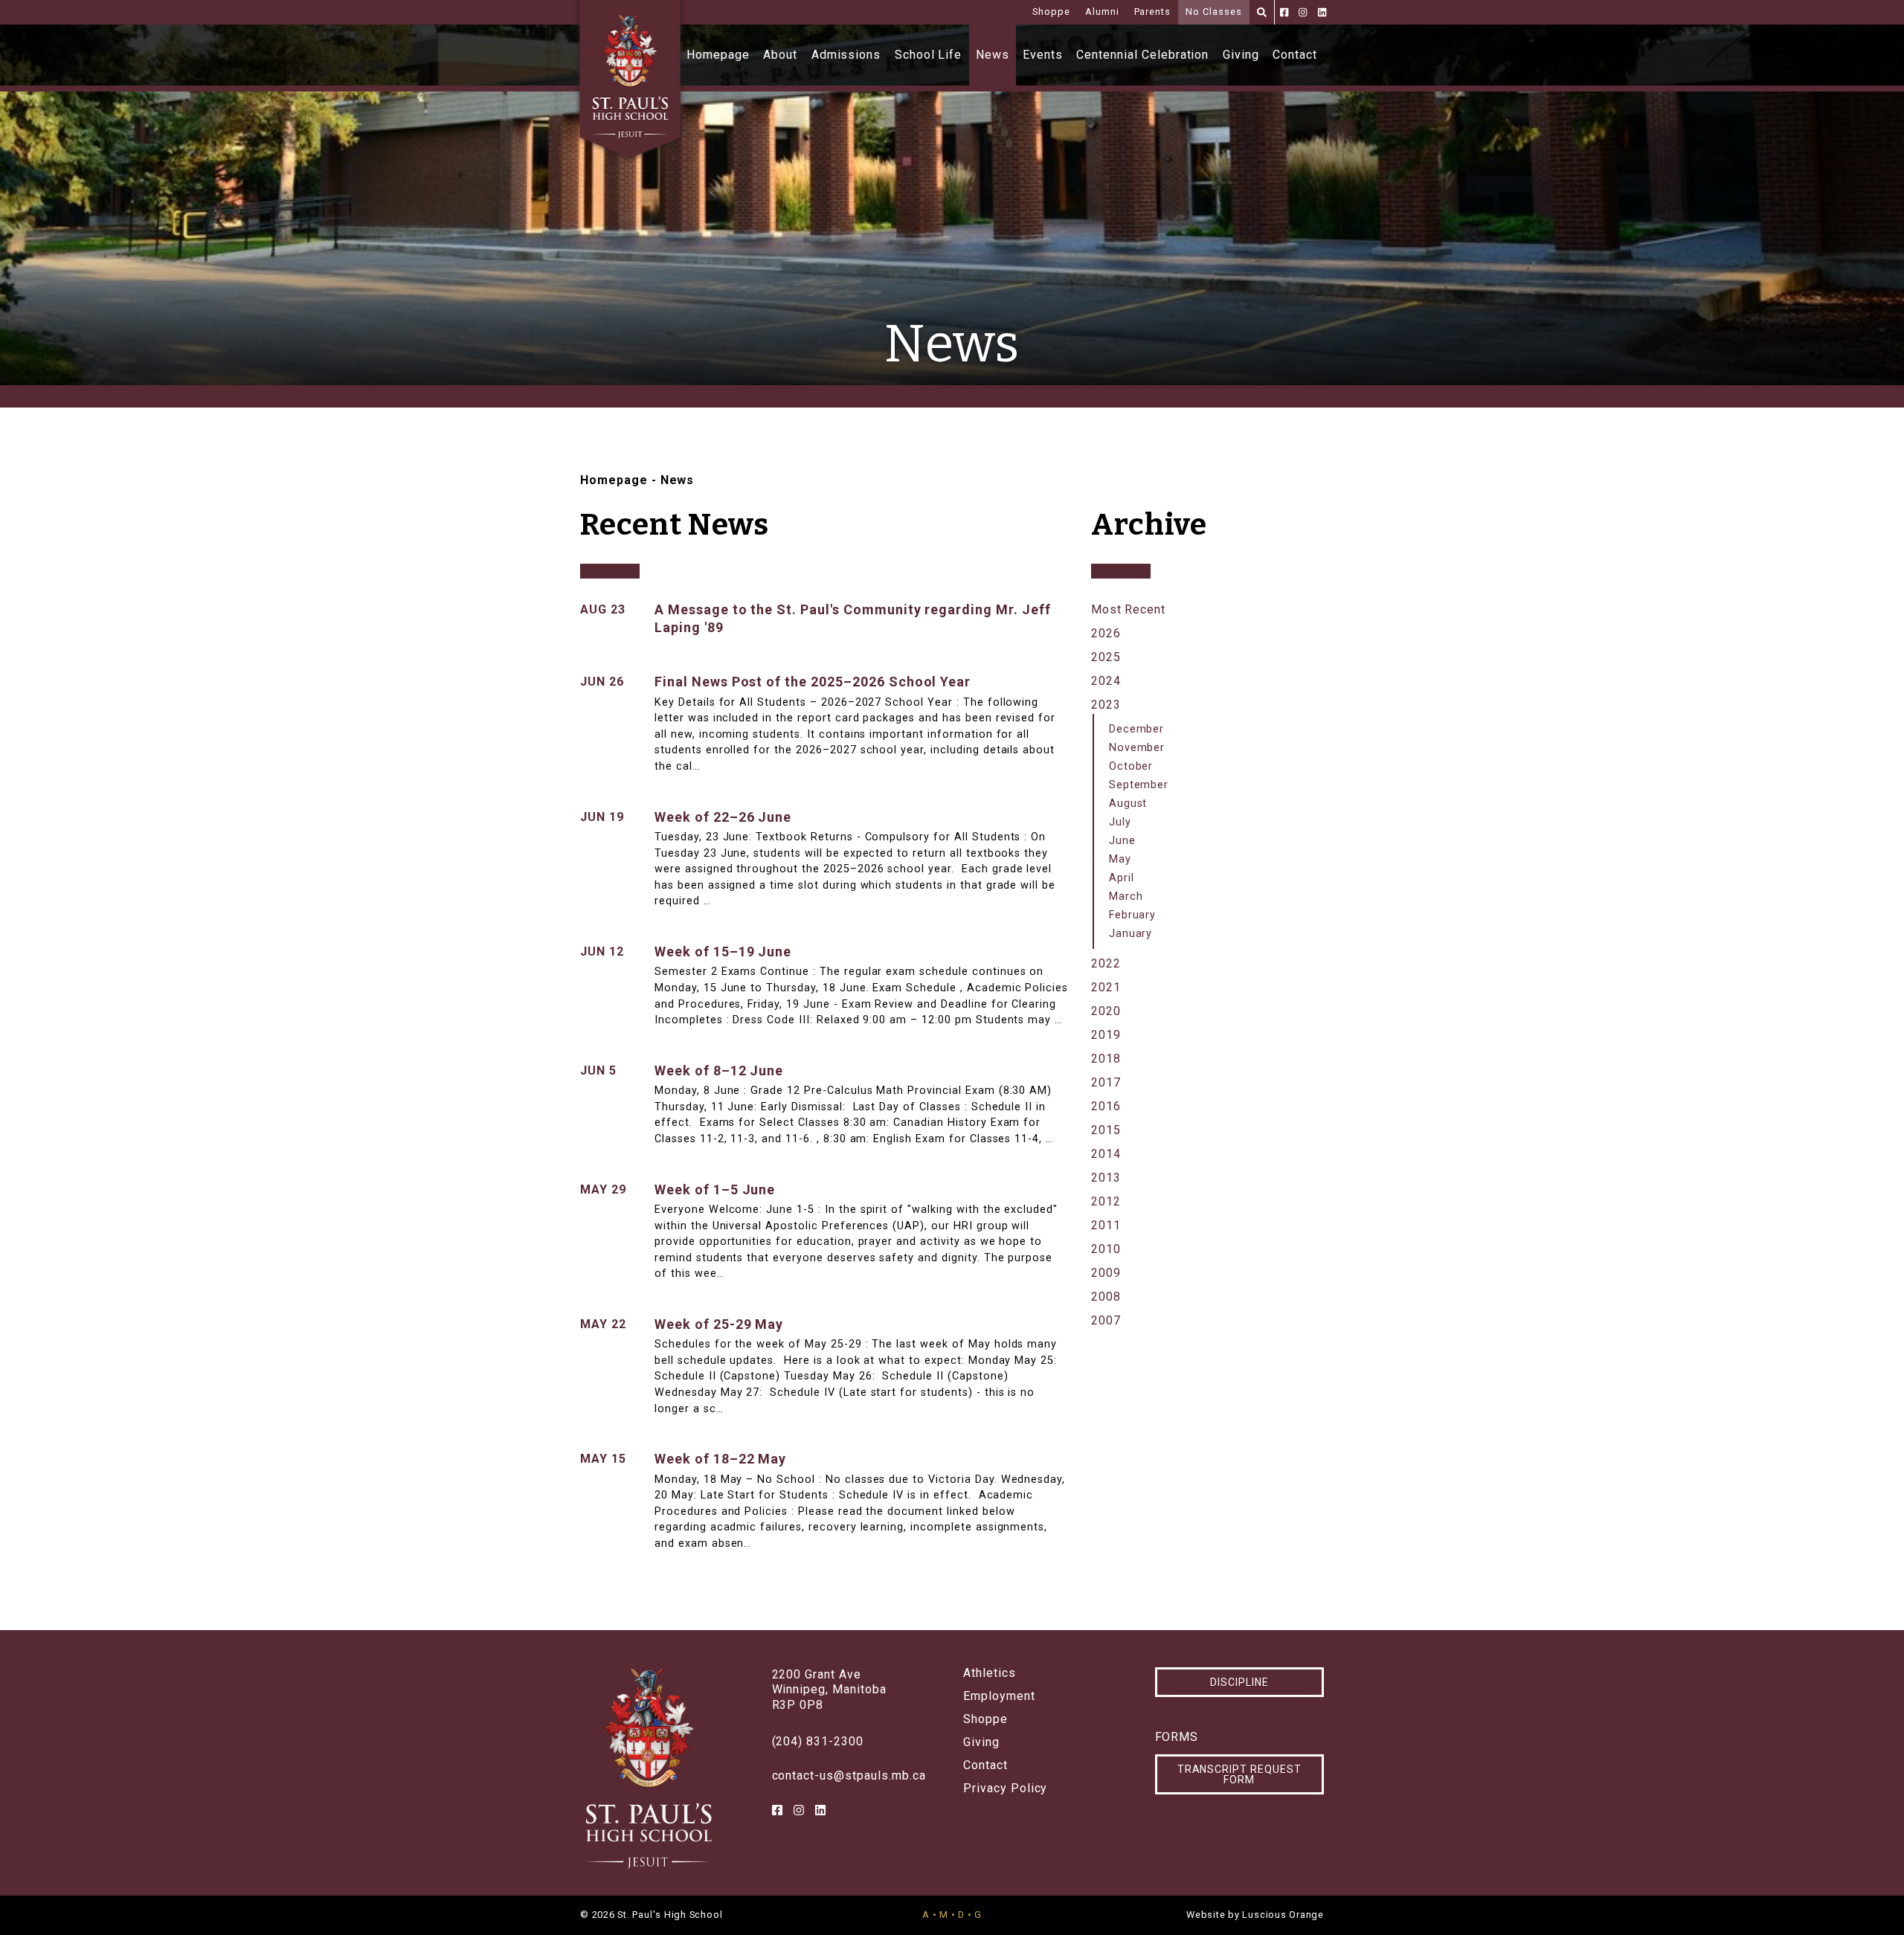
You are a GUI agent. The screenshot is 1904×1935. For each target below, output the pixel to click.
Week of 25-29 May (719, 1324)
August (1128, 804)
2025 (1106, 657)
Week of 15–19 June (723, 952)
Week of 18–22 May (720, 1459)
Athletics (990, 1673)
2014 (1106, 1154)
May (1120, 859)
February (1133, 915)
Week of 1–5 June (715, 1189)
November (1137, 748)
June (1122, 841)
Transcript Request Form (1239, 1774)
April (1122, 878)
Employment (999, 1696)
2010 (1106, 1249)
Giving (1241, 55)
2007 (1106, 1320)
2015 (1106, 1130)
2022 (1106, 963)
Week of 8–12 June (719, 1070)
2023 (1106, 705)
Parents (1153, 12)
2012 (1106, 1201)
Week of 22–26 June (723, 817)
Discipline (1239, 1682)
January (1131, 934)
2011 (1106, 1225)
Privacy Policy (1005, 1788)
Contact (1295, 55)
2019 (1106, 1035)
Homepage (718, 55)
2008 (1106, 1297)
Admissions (846, 55)
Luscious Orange (1283, 1915)
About (780, 55)
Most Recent (1129, 609)
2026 (1106, 633)
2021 (1106, 987)
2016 (1106, 1106)
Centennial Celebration (1142, 55)
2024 (1106, 681)
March (1126, 896)
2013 (1106, 1178)
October (1131, 766)
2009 (1106, 1273)
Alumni (1102, 12)
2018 (1106, 1059)
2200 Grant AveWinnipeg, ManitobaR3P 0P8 (829, 1690)
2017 (1106, 1082)
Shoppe (1051, 12)
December (1137, 729)
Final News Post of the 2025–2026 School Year (813, 682)
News (993, 55)
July (1120, 822)
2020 (1106, 1011)
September (1139, 785)
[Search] (1262, 12)
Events (1043, 55)
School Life (929, 55)
